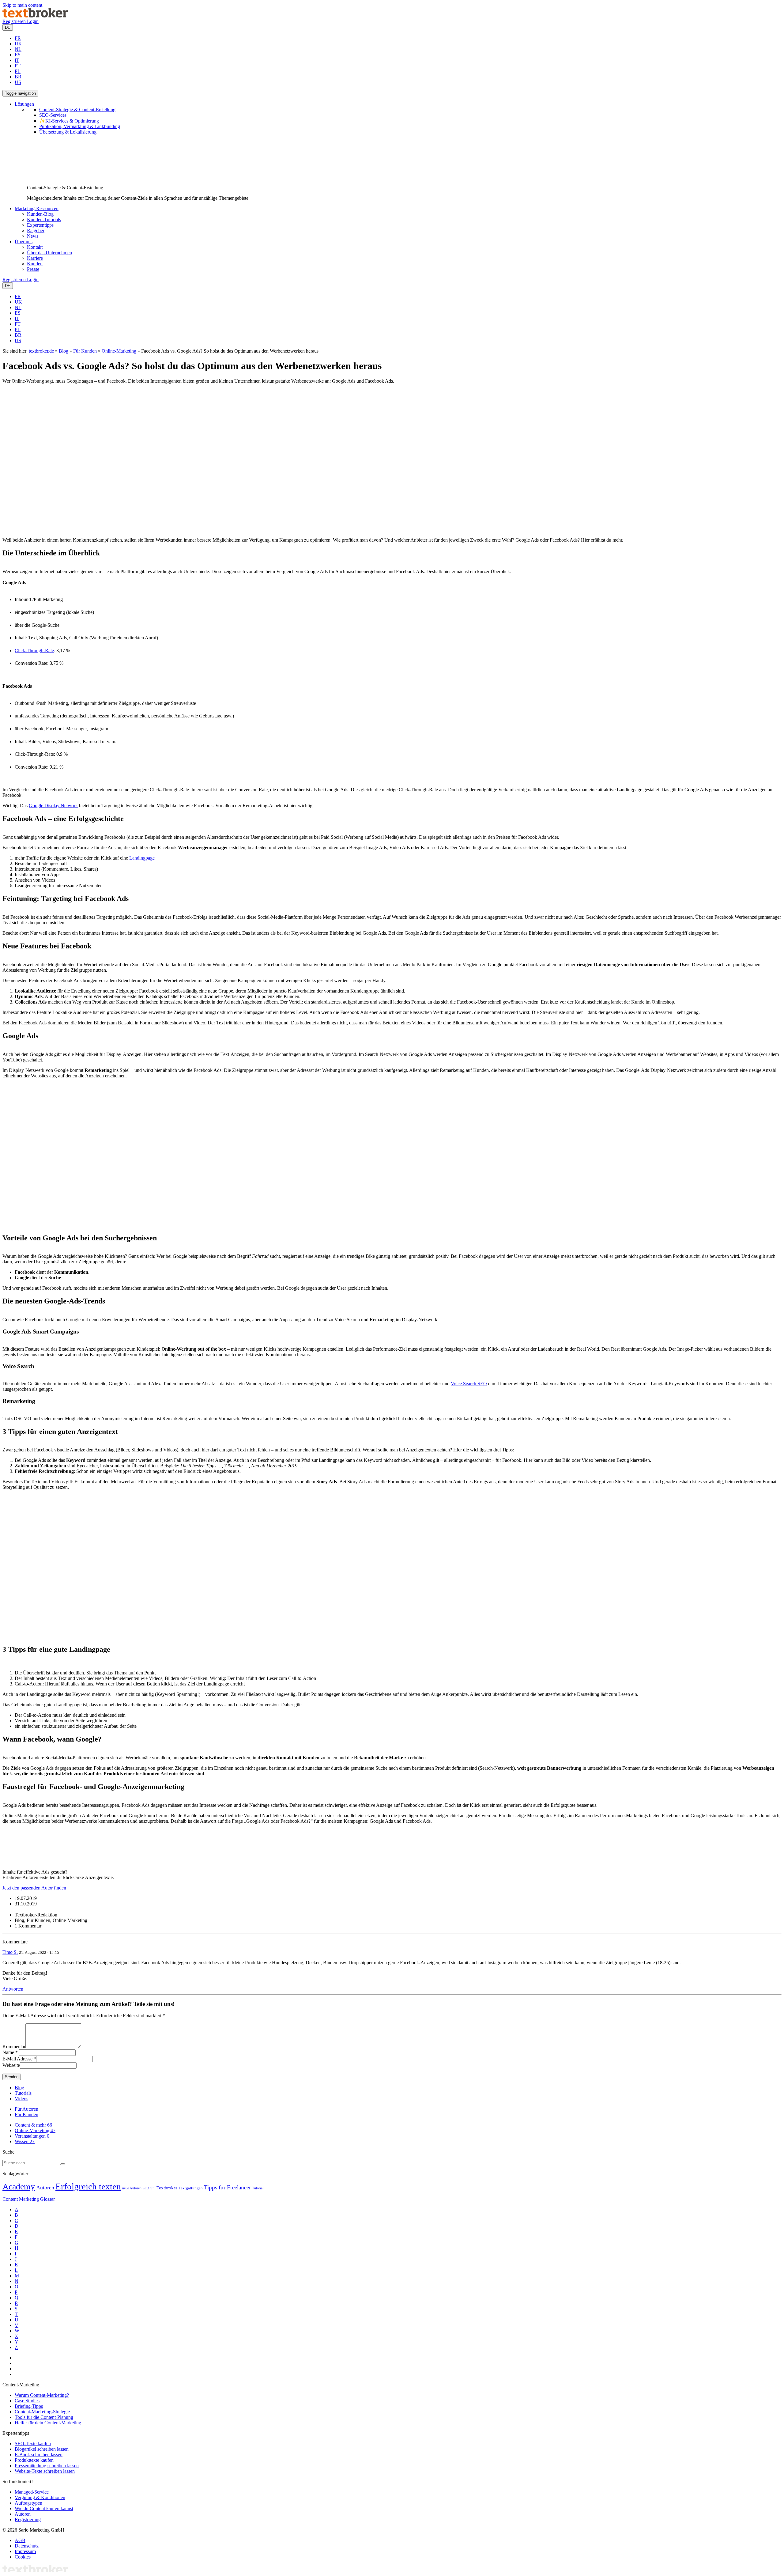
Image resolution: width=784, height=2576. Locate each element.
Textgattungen (191, 2188)
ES (18, 55)
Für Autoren (26, 2109)
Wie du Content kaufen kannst (44, 2508)
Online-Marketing (119, 351)
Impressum (25, 2551)
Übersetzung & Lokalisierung (68, 132)
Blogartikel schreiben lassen (42, 2449)
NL (18, 49)
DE (8, 27)
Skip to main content (22, 5)
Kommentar (14, 2046)
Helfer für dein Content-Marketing (48, 2423)
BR (18, 77)
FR (18, 38)
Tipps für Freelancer (227, 2187)
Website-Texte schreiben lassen (45, 2471)
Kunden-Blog (40, 214)
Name (8, 2052)
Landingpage (142, 858)
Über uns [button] (24, 242)
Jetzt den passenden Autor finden (34, 1888)
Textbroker (167, 2188)
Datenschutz (27, 2546)
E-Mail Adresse (17, 2059)
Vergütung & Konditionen (40, 2497)
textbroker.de (41, 351)
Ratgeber (36, 231)
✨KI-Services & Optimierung (69, 121)
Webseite (11, 2065)
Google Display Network (53, 806)
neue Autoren (132, 2188)
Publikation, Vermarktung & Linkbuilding (80, 126)
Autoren (45, 2188)
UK (18, 44)
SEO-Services (53, 115)
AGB (20, 2540)
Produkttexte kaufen (34, 2460)
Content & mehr (33, 2125)
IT (17, 60)
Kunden (35, 264)
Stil (153, 2188)
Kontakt (35, 247)
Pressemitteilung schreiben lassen (47, 2466)
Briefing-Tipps (29, 2406)
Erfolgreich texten (88, 2186)
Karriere (35, 258)
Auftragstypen (28, 2503)
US (18, 82)
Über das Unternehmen (49, 253)
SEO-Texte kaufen (33, 2444)
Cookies (23, 2557)
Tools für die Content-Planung (44, 2417)
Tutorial (258, 2188)
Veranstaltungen (32, 2136)
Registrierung (28, 2519)
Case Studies (27, 2401)
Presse (33, 269)
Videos (21, 2099)
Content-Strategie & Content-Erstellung (77, 110)
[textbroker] (35, 16)
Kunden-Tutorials (44, 219)
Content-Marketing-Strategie (42, 2412)
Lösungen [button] (24, 104)
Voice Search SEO (469, 1384)
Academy (19, 2186)
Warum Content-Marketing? (42, 2395)
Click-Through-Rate (34, 651)
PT (18, 66)
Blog (64, 351)
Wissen (25, 2141)
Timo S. (10, 1952)
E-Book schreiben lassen (39, 2455)
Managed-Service (32, 2492)
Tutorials (23, 2093)
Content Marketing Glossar (29, 2199)
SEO (146, 2188)
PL (18, 71)
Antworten (13, 1989)
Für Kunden (85, 351)
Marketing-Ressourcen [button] (37, 208)
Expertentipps (40, 225)
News (33, 236)
